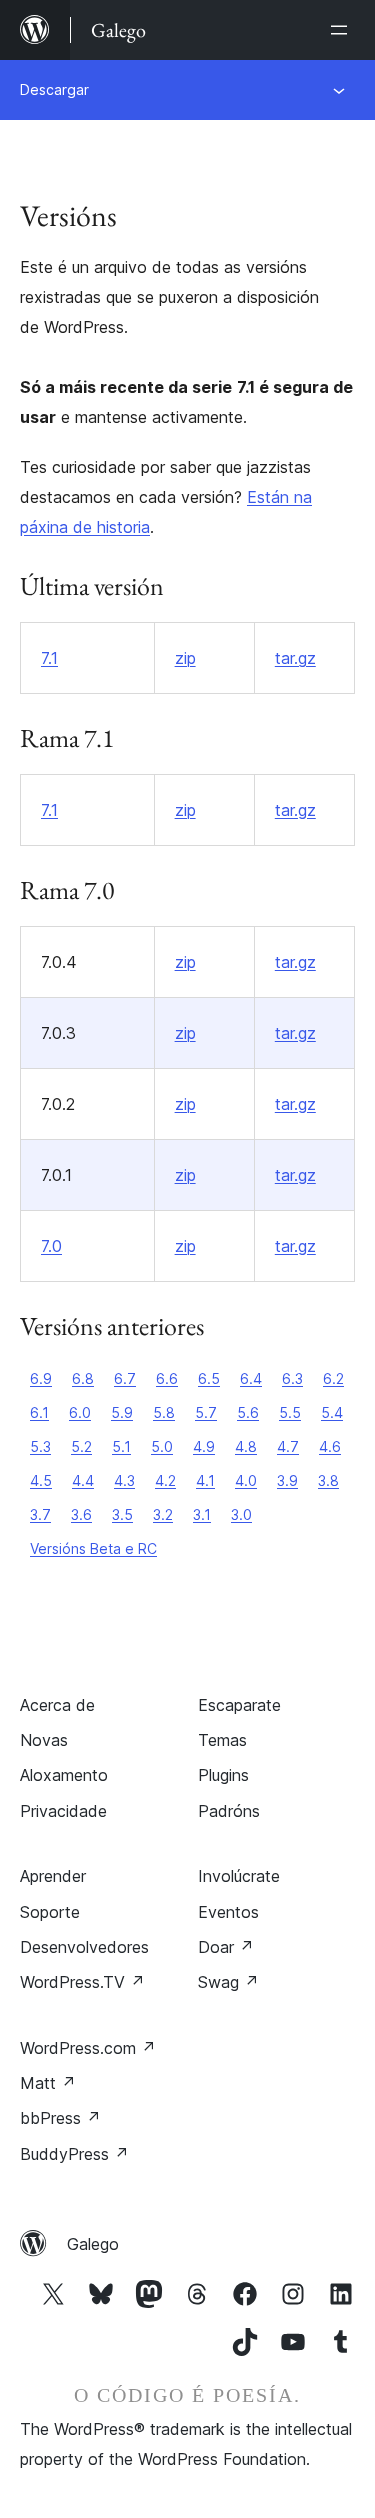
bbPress (60, 2118)
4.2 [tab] (165, 1480)
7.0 (51, 1246)
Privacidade (63, 1811)
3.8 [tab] (328, 1480)
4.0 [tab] (246, 1480)
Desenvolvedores (84, 1947)
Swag (228, 1982)
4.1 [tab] (205, 1480)
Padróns (229, 1811)
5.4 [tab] (332, 1412)
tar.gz (295, 658)
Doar (226, 1947)
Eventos (228, 1912)
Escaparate (239, 1705)
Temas (222, 1740)
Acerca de (57, 1705)
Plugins (223, 1775)
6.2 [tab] (333, 1378)
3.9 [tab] (287, 1480)
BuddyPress (74, 2154)
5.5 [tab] (290, 1412)
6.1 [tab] (39, 1412)
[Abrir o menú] (343, 30)
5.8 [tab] (164, 1412)
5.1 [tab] (121, 1446)
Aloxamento (64, 1775)
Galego (93, 2244)
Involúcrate (239, 1876)
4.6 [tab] (330, 1446)
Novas (44, 1740)
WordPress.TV (82, 1982)
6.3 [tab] (292, 1378)
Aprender (53, 1876)
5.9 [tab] (122, 1412)
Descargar (54, 89)
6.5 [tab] (209, 1378)
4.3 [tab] (124, 1480)
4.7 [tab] (288, 1446)
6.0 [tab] (80, 1412)
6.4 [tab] (251, 1378)
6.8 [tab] (83, 1378)
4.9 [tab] (204, 1446)
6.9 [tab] (41, 1378)
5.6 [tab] (248, 1412)
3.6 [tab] (81, 1514)
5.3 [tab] (40, 1446)
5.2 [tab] (81, 1446)
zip (185, 658)
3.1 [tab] (202, 1514)
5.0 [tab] (162, 1446)
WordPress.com (88, 2048)
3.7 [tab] (40, 1514)
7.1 (49, 658)
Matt (48, 2083)
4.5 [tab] (41, 1480)
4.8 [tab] (246, 1446)
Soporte (50, 1912)
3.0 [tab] (241, 1514)
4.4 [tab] (83, 1480)
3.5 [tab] (122, 1514)
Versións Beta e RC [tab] (93, 1548)
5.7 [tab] (206, 1412)
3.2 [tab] (163, 1514)
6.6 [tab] (167, 1378)
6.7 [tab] (125, 1378)
